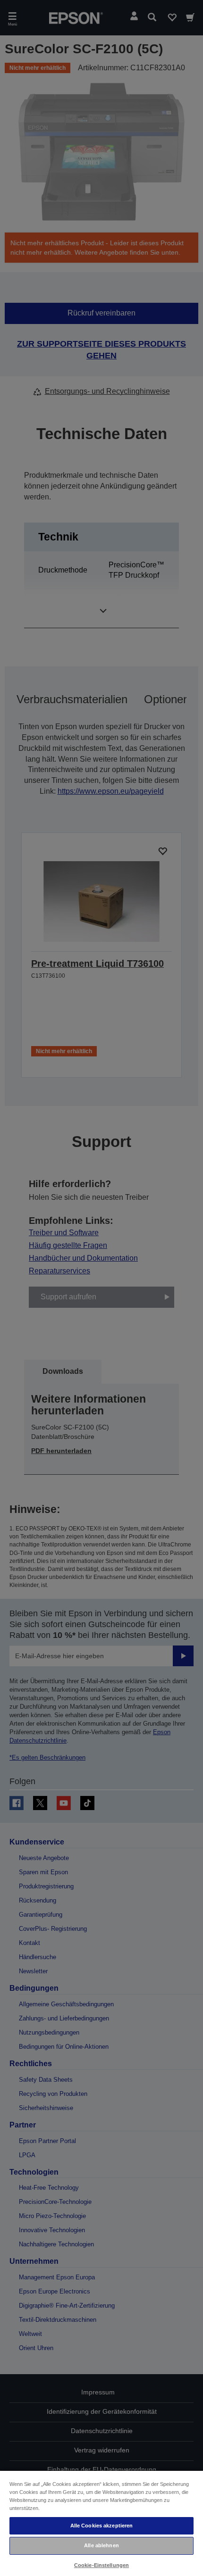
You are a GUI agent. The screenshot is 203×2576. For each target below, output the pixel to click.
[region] (101, 2523)
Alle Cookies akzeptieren (102, 2526)
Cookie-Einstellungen (101, 2565)
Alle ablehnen (101, 2545)
